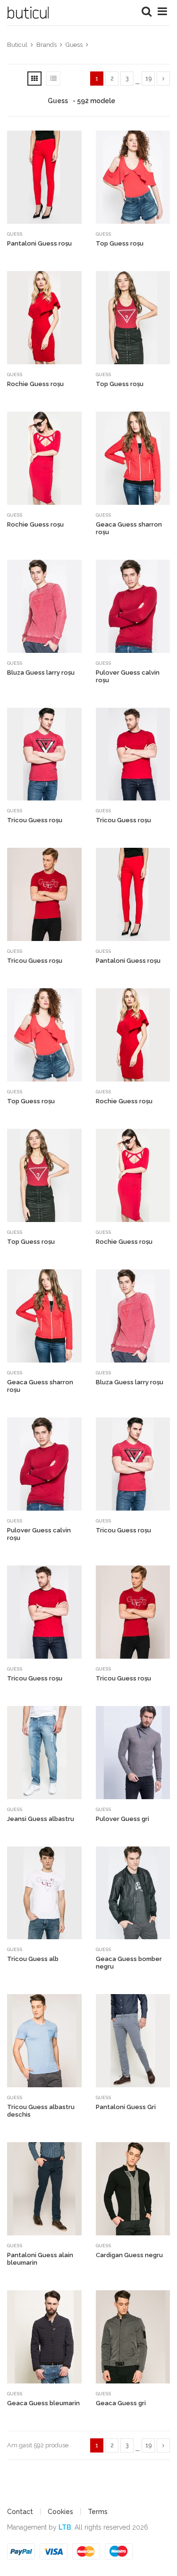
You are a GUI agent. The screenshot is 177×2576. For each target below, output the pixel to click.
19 (148, 79)
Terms (98, 2512)
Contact (20, 2512)
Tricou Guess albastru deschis (41, 2111)
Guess (15, 234)
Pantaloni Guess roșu (39, 243)
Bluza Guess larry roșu (41, 673)
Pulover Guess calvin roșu (128, 676)
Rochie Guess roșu (35, 384)
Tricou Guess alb (33, 1959)
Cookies (60, 2512)
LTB (65, 2527)
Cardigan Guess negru (129, 2255)
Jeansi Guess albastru (41, 1819)
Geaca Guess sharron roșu (129, 528)
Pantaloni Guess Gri (126, 2107)
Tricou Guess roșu (35, 820)
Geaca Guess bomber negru (129, 1963)
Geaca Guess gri (121, 2403)
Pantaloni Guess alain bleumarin (40, 2259)
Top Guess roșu (120, 243)
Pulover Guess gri (122, 1819)
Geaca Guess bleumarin (43, 2403)
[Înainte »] (163, 79)
